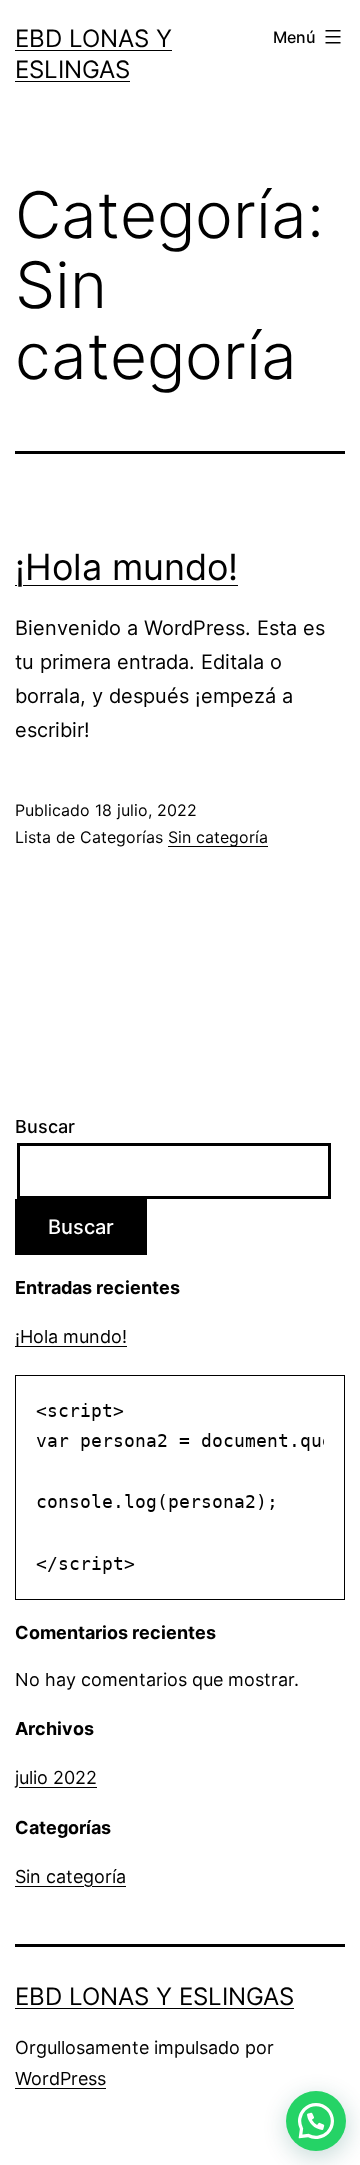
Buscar (45, 1126)
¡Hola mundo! (126, 567)
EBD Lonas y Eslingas (154, 1996)
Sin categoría (218, 837)
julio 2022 (56, 1777)
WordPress (60, 2078)
